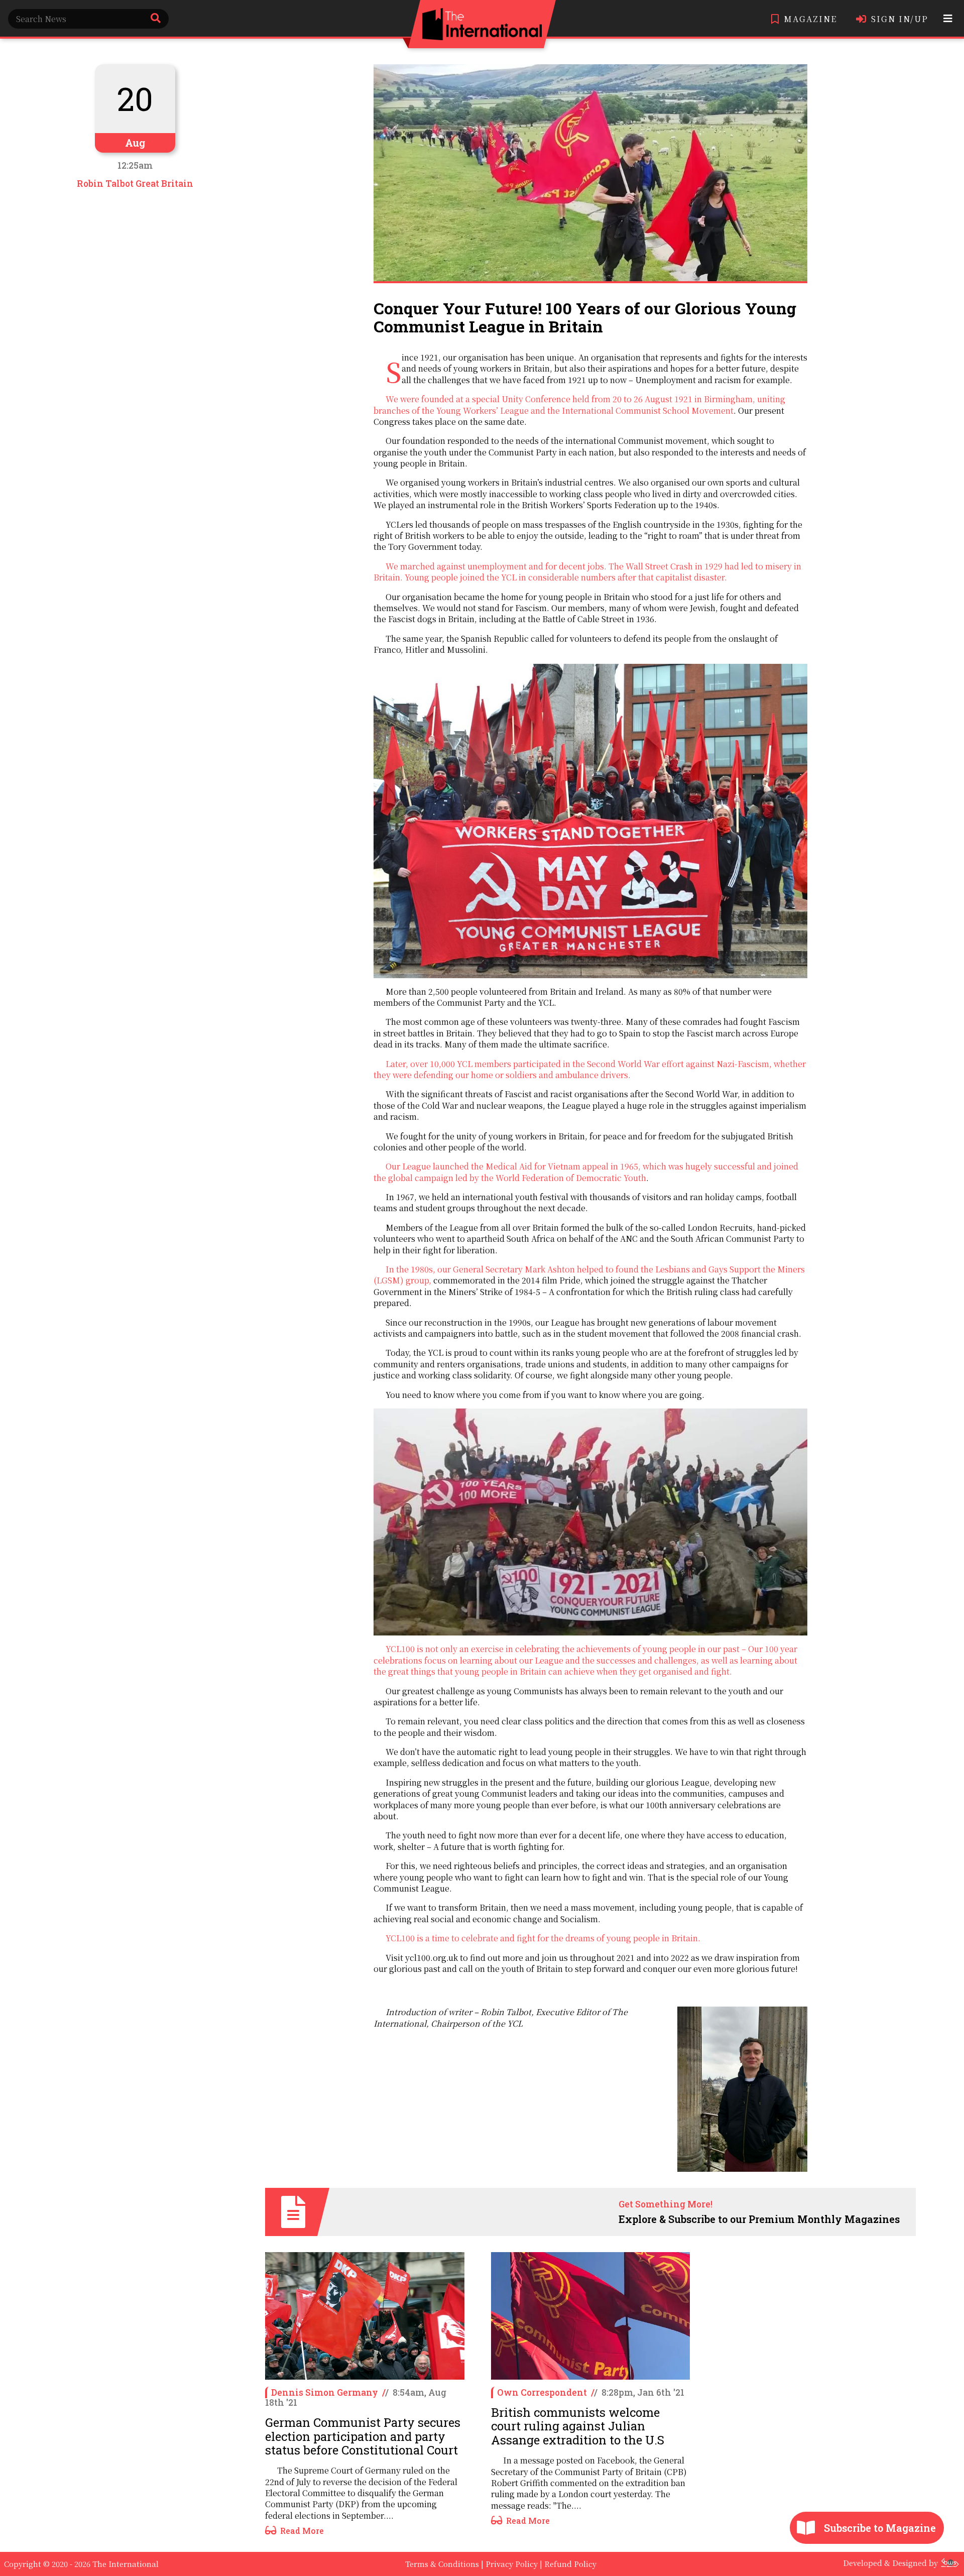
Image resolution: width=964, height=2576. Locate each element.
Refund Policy (570, 2564)
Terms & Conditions (442, 2564)
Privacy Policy (512, 2564)
